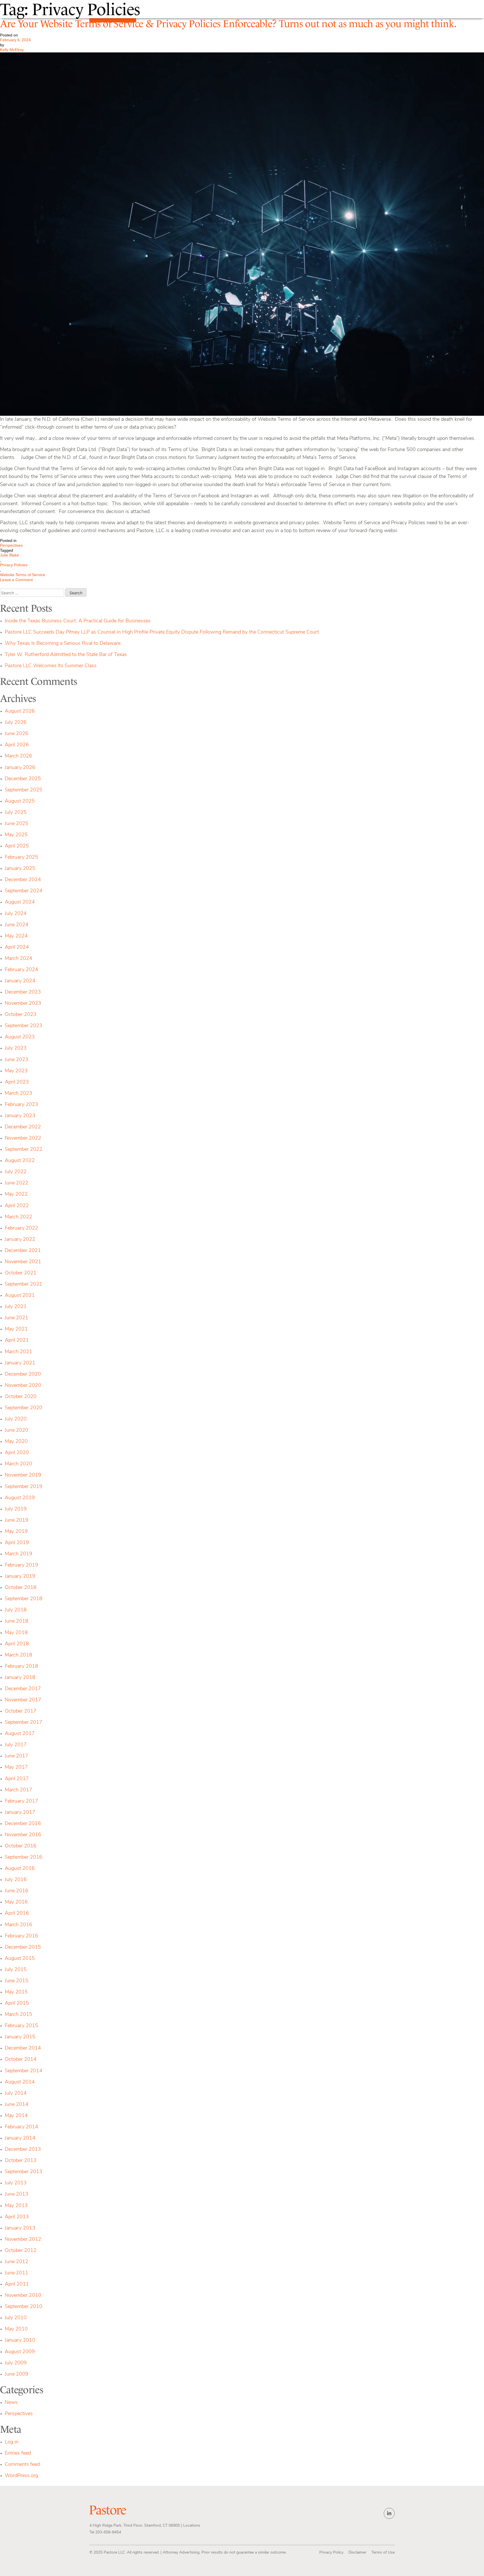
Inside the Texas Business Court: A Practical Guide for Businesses (78, 621)
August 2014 (20, 2082)
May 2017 (16, 1768)
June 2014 (17, 2105)
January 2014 (20, 2138)
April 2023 (17, 1082)
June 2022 (17, 1183)
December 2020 (23, 1374)
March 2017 (18, 1790)
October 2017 (21, 1711)
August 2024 (20, 902)
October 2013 (21, 2161)
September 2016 (24, 1858)
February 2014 (21, 2127)
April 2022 (17, 1206)
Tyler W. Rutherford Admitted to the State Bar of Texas (66, 655)
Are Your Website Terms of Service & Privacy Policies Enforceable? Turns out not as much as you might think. (228, 24)
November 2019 (23, 1475)
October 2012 (21, 2251)
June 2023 (17, 1060)
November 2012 (23, 2240)
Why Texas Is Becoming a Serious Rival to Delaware (63, 644)
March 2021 (18, 1352)
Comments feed (22, 2465)
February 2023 (21, 1105)
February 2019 (21, 1565)
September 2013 (24, 2172)
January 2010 (20, 2341)
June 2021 (17, 1318)
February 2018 (21, 1667)
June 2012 (17, 2262)
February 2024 (21, 970)
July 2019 (16, 1509)
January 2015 (20, 2037)
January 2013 (20, 2228)
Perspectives (11, 545)
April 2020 (17, 1453)
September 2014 (24, 2071)
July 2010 (16, 2318)
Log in (12, 2442)
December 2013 (23, 2150)
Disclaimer (357, 2553)
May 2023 (16, 1071)
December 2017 (23, 1689)
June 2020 (17, 1431)
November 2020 (23, 1386)
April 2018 (17, 1644)
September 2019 (24, 1487)
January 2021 (20, 1363)
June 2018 (17, 1621)
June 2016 (17, 1891)
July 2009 (16, 2363)
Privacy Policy (331, 2553)
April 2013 (17, 2217)
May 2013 (16, 2206)
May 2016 (16, 1902)
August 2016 (20, 1869)
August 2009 (20, 2352)
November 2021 (23, 1262)
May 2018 (16, 1633)
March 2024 (18, 959)
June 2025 (17, 824)
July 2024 (16, 914)
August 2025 (20, 801)
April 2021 (17, 1341)
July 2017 (16, 1745)
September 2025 (24, 790)
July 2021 (16, 1307)
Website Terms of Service (23, 575)
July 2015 (16, 1970)
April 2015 (17, 2004)
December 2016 (23, 1824)
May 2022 (16, 1195)
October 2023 (21, 1015)
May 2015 (16, 1992)
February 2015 (21, 2026)
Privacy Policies (14, 565)
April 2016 (17, 1914)
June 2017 (17, 1756)
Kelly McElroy (12, 50)
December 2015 (23, 1947)
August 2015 (20, 1959)
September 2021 (24, 1284)
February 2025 (21, 858)
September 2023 (24, 1026)
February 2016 (21, 1936)
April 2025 (17, 846)
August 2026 (20, 711)
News (11, 2403)
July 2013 (16, 2183)
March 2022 (18, 1217)
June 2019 (17, 1521)
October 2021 (21, 1273)
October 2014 (21, 2060)
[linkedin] (389, 2513)
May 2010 (16, 2329)
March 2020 (18, 1464)
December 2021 (23, 1251)
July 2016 (16, 1880)
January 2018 (20, 1678)
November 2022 (23, 1138)
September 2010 (24, 2307)
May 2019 (16, 1532)
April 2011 (17, 2284)
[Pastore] (108, 2510)
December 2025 (23, 779)
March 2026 (18, 756)
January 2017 (20, 1813)
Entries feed (18, 2453)
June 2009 (17, 2374)
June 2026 (17, 734)
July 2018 (16, 1610)
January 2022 (20, 1240)
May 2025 (16, 835)
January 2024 (20, 981)
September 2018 (24, 1599)
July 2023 (16, 1048)
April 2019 (17, 1543)
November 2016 (23, 1835)
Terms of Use (383, 2553)
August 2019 (20, 1498)
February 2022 (21, 1228)
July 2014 (16, 2094)
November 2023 (23, 1004)
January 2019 (20, 1577)
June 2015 (17, 1981)
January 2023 (20, 1116)
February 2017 (21, 1801)
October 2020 (21, 1397)
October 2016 (21, 1846)
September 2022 (24, 1150)
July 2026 (16, 723)
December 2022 (23, 1127)
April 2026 (17, 745)
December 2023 (23, 992)
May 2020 (16, 1442)
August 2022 (20, 1161)
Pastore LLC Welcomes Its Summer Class (51, 666)
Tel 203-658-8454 (105, 2532)
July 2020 (16, 1419)
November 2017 (23, 1700)
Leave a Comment (28, 580)
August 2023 (20, 1037)
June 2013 (17, 2194)
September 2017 (24, 1723)
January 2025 (20, 869)
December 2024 (23, 880)
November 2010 (23, 2296)
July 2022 (16, 1172)
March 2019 (18, 1554)
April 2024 (17, 948)
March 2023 (18, 1094)
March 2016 (18, 1925)
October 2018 (21, 1588)
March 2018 (18, 1655)
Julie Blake (10, 555)
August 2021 (20, 1296)
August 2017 (20, 1734)
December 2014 (23, 2048)
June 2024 (17, 925)
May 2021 (16, 1329)
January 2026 (20, 768)
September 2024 (24, 891)
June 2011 (17, 2273)
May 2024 (16, 936)
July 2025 (16, 813)
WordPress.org (21, 2476)
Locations (192, 2526)
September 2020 (24, 1408)
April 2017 (17, 1779)
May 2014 (16, 2116)
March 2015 (18, 2015)
